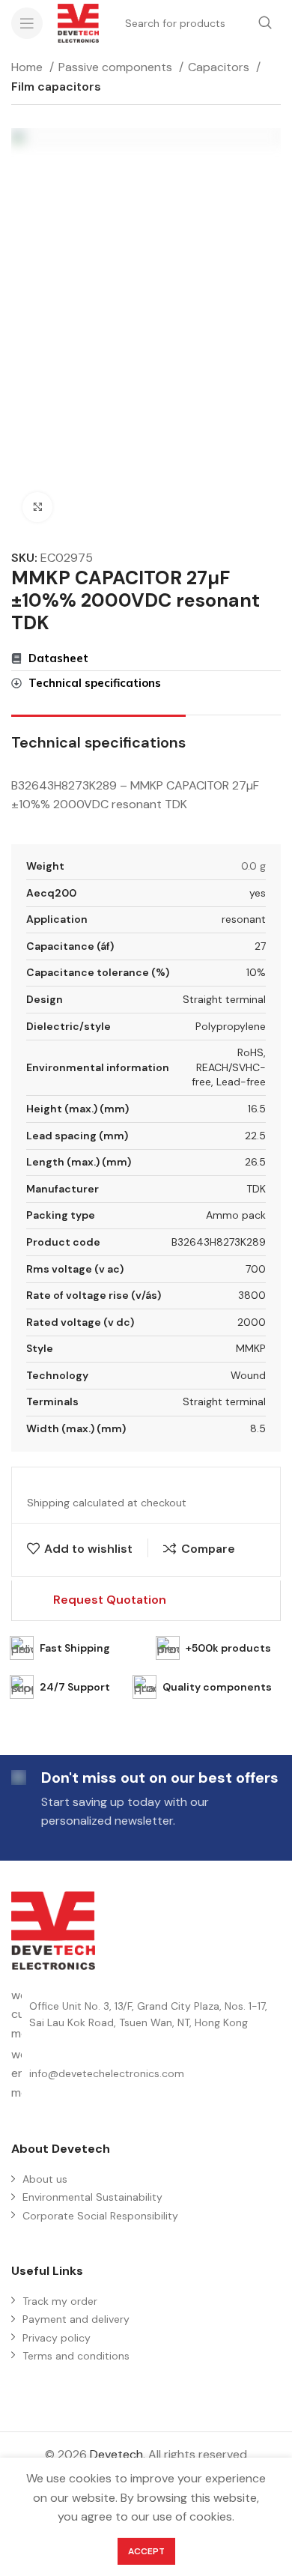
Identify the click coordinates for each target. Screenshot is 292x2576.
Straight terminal (224, 999)
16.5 (257, 1109)
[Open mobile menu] (27, 23)
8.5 (258, 1428)
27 (260, 946)
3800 (252, 1295)
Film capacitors (56, 87)
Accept (146, 2551)
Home (28, 67)
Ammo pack (236, 1215)
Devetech (116, 2454)
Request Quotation (110, 1600)
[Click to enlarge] (37, 507)
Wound (248, 1375)
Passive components (117, 67)
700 (256, 1269)
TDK (256, 1189)
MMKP (251, 1348)
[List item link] (146, 2074)
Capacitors (220, 67)
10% (256, 972)
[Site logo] (78, 22)
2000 (252, 1322)
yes (258, 893)
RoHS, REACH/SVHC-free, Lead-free (229, 1067)
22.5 (255, 1136)
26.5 (255, 1162)
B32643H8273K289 (219, 1242)
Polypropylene (231, 1026)
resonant (244, 919)
